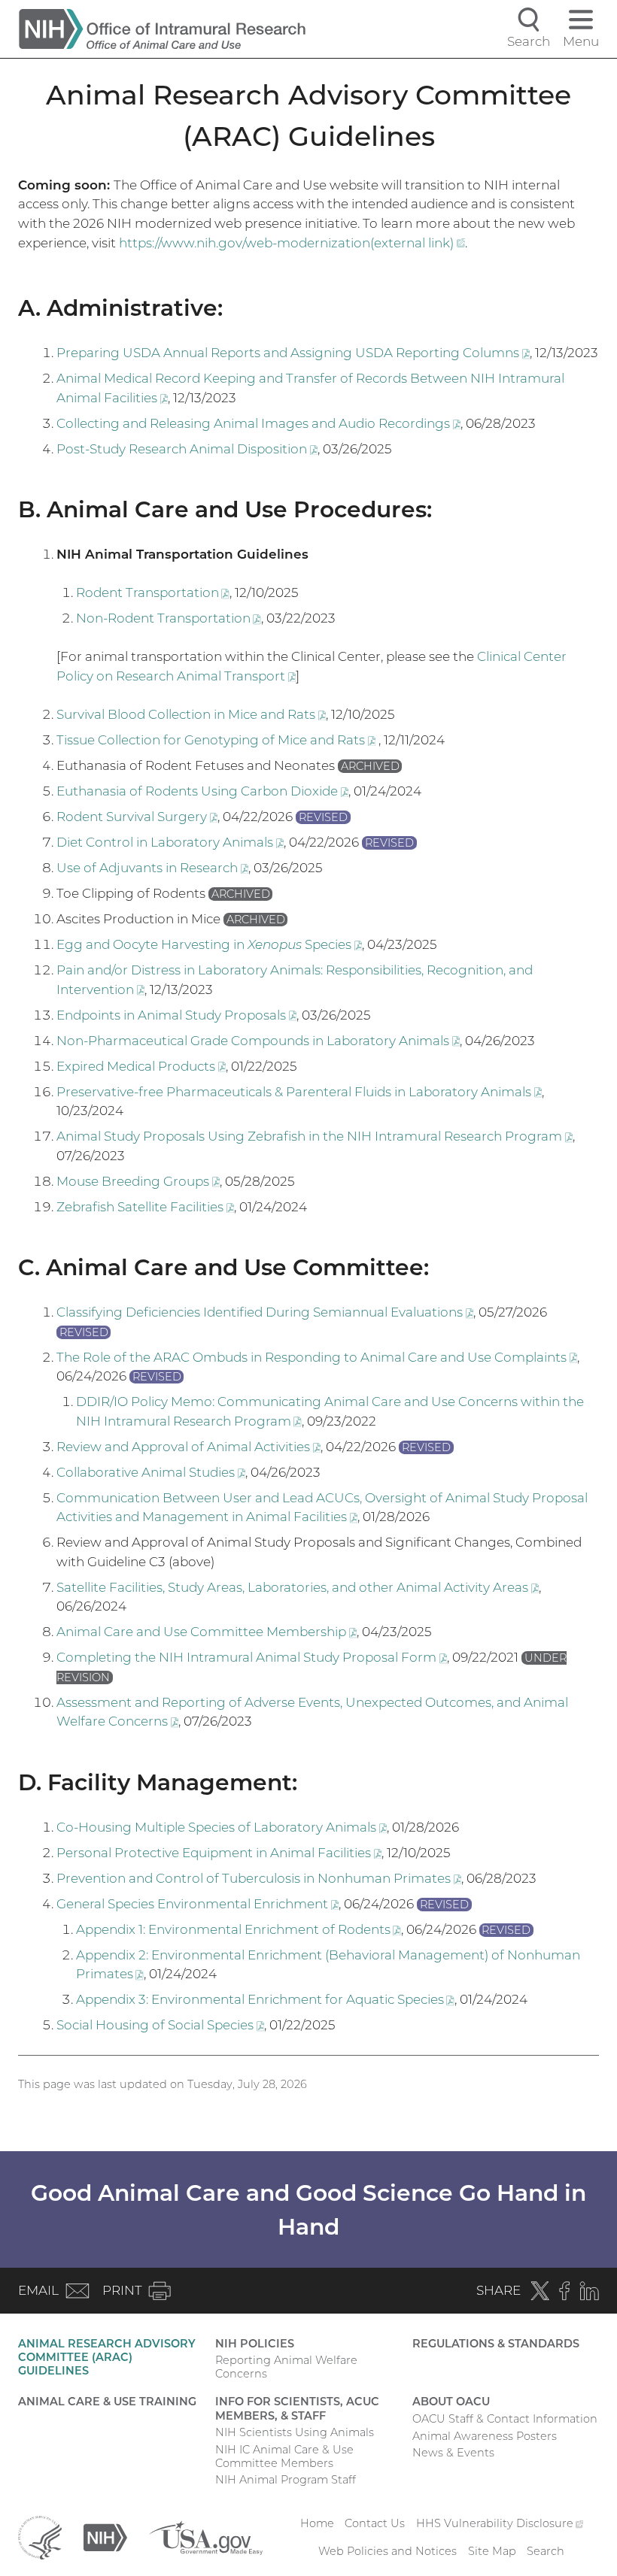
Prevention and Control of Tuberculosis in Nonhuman (259, 1878)
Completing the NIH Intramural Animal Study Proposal (252, 1657)
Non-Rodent (169, 618)
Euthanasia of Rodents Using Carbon (202, 791)
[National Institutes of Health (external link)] (105, 2537)
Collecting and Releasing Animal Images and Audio (258, 423)
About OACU (451, 2402)
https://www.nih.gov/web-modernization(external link (292, 243)
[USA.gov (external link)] (206, 2537)
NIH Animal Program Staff (286, 2480)
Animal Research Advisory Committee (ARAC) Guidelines (107, 2357)
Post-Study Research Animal (187, 449)
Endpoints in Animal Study (176, 1015)
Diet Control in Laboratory (170, 842)
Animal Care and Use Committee (207, 1632)
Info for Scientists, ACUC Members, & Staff (297, 2408)
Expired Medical (141, 1066)
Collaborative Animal (151, 1472)
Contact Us (375, 2523)
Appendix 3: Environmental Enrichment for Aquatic (265, 1999)
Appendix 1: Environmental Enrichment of (239, 1929)
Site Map (492, 2551)
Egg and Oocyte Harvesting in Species (209, 944)
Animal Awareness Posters (485, 2436)
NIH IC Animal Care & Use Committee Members (284, 2456)
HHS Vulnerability (500, 2523)
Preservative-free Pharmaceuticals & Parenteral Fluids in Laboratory (299, 1092)
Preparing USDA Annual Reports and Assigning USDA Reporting (293, 353)
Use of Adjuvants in (152, 868)
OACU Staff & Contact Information (505, 2419)
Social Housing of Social (160, 2025)
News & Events (453, 2453)
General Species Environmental (198, 1904)
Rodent (153, 592)
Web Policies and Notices (388, 2551)
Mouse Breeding (138, 1181)
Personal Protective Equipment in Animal (219, 1853)
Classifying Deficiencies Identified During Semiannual (265, 1312)
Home (317, 2523)
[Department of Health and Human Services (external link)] (40, 2537)
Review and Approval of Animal (188, 1447)
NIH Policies (255, 2344)
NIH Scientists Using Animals (295, 2432)
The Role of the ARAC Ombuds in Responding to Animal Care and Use (317, 1357)
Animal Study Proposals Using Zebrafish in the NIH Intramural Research (315, 1136)
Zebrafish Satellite (145, 1207)
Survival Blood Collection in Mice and (191, 714)
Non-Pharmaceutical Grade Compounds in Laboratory (258, 1041)
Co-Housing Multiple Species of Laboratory (222, 1827)
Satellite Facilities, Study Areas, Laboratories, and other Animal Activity (298, 1587)
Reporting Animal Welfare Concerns (286, 2367)
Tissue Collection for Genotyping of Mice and (217, 740)
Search (546, 2551)
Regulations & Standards (496, 2344)
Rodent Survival (137, 817)
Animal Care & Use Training (107, 2402)
